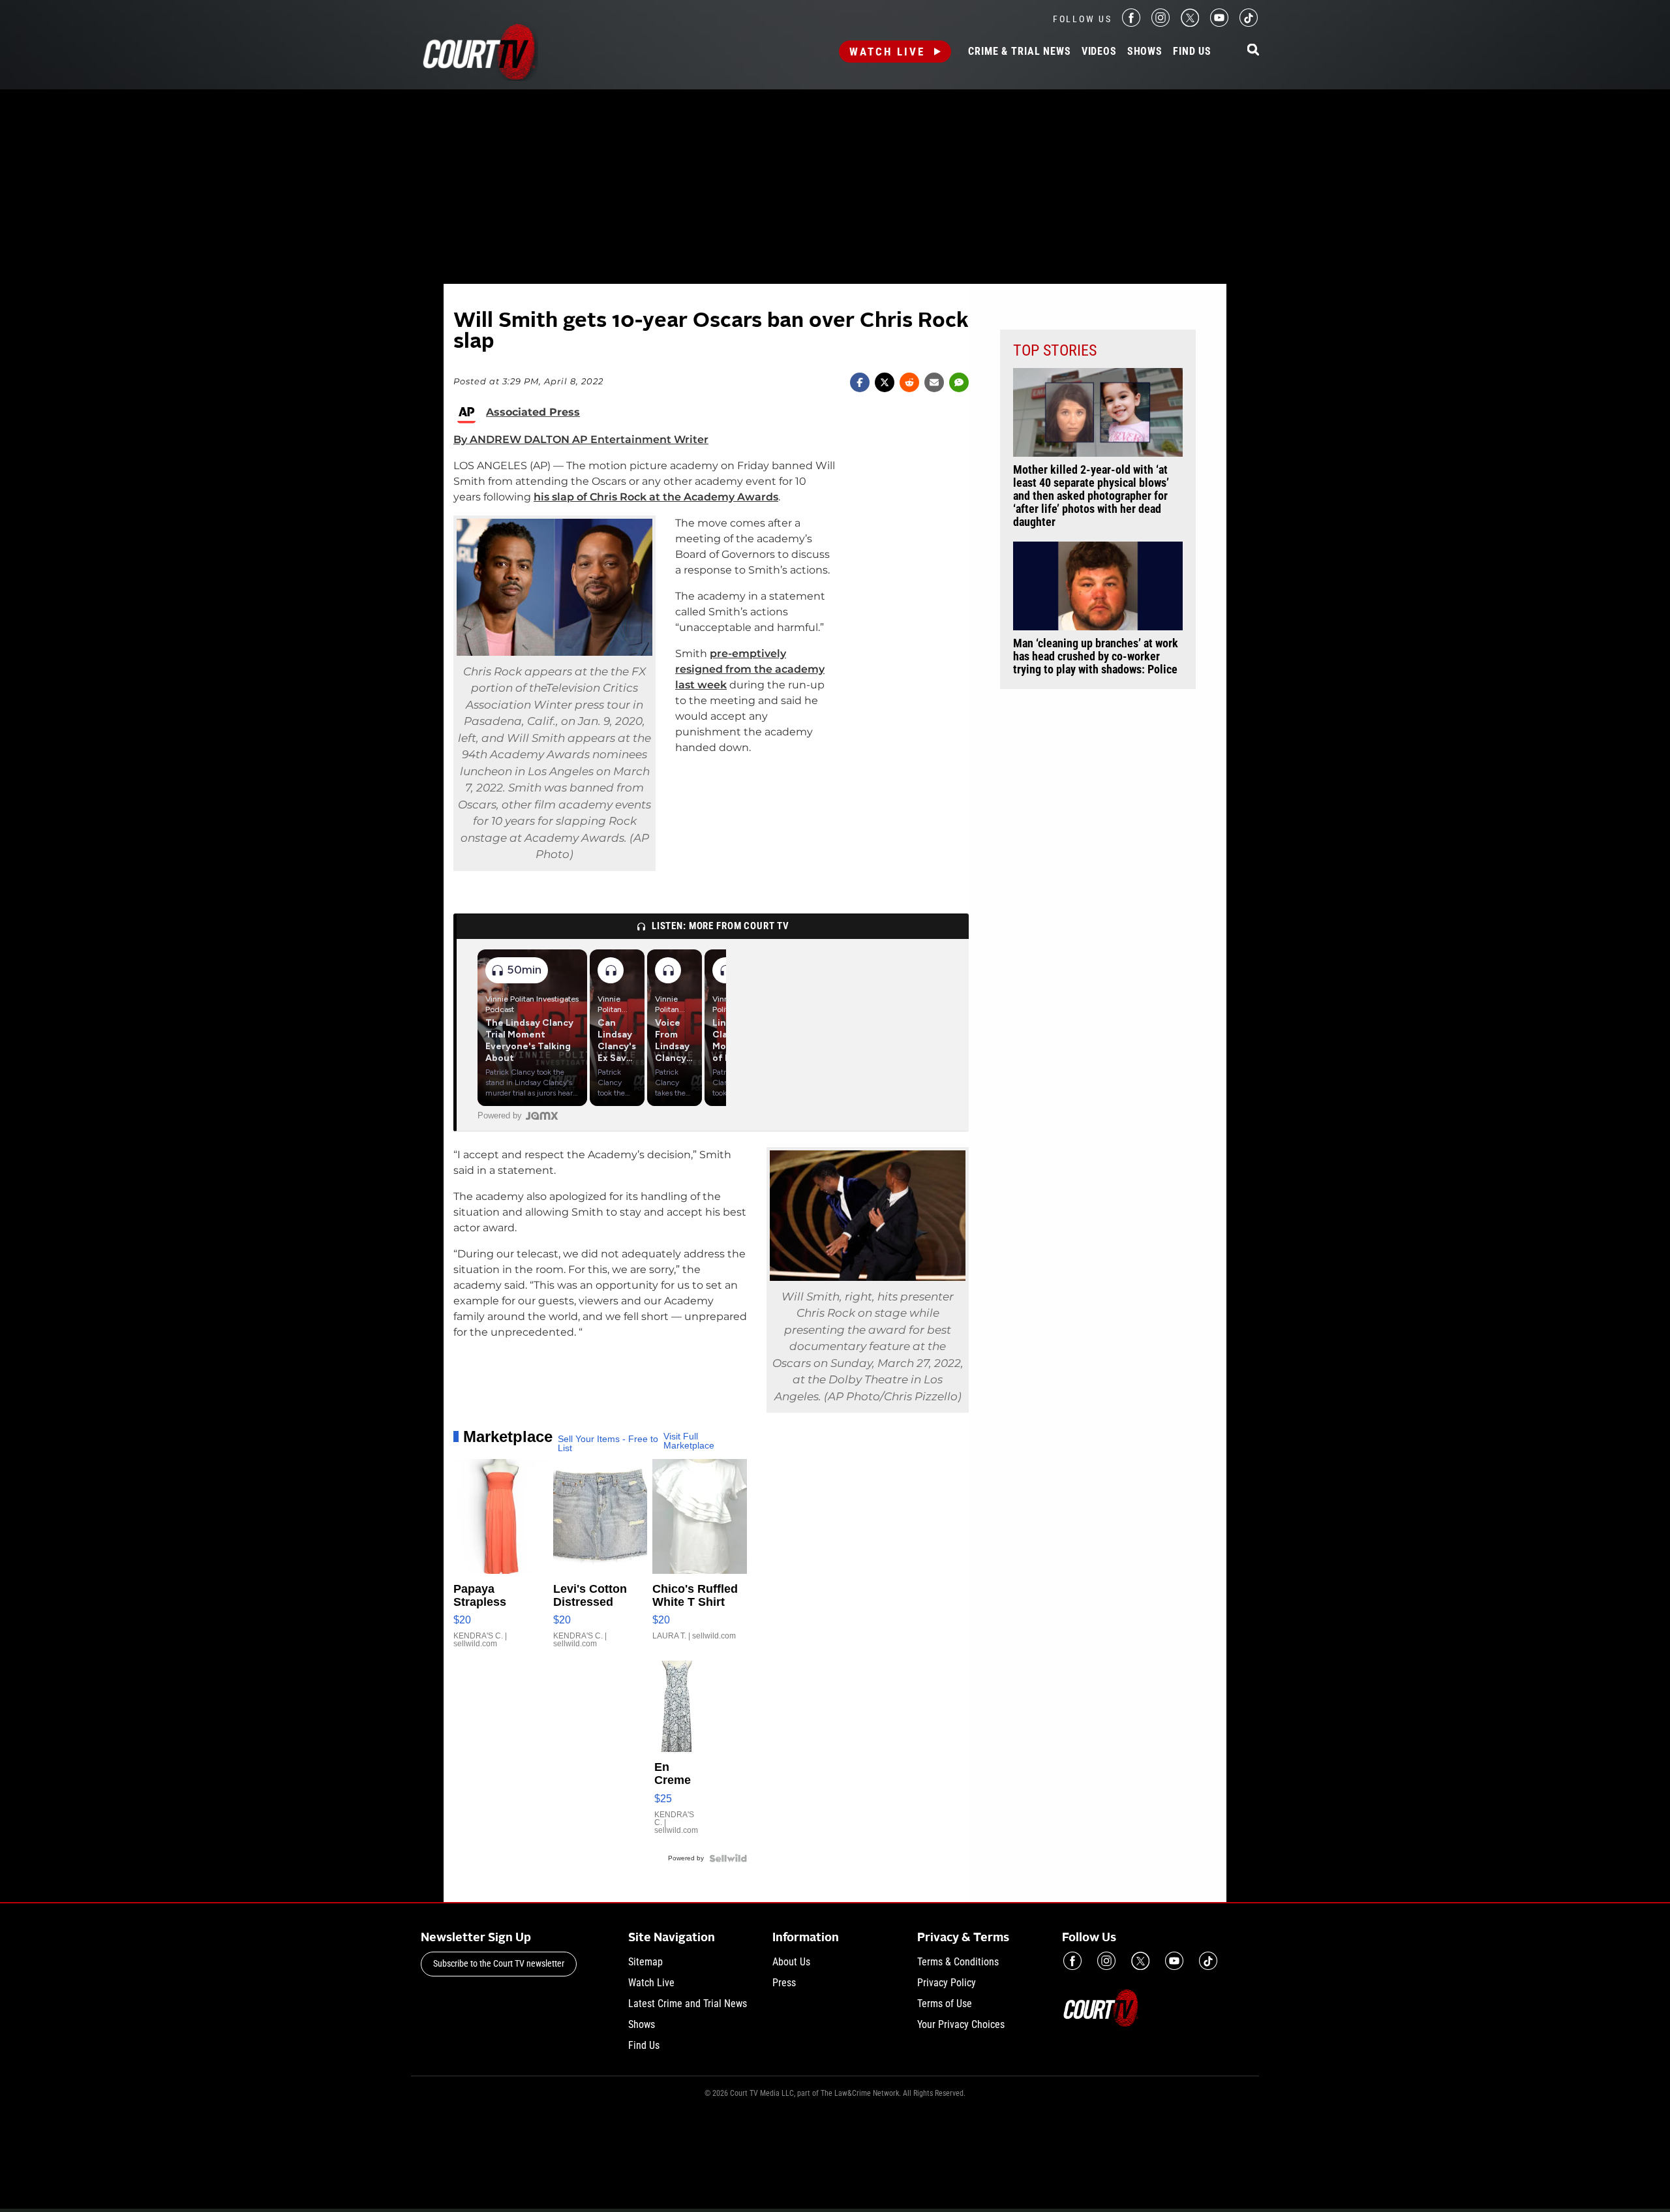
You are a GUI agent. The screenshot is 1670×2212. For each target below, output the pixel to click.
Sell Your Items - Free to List (608, 1443)
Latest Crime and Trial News (688, 2004)
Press (784, 1983)
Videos (1099, 52)
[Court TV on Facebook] (1131, 23)
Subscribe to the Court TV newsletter (499, 1963)
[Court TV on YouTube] (1219, 23)
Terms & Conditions (958, 1962)
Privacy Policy (947, 1983)
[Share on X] (885, 382)
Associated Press (533, 412)
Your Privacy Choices (961, 2024)
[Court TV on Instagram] (1161, 23)
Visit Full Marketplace (689, 1441)
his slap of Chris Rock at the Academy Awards (656, 497)
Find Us (1192, 52)
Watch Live (887, 52)
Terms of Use (945, 2004)
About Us (791, 1962)
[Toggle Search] (1253, 51)
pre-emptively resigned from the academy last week (750, 669)
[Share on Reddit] (909, 382)
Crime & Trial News (1019, 52)
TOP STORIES (1055, 350)
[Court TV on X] (1190, 23)
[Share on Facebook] (860, 382)
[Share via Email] (934, 382)
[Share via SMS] (959, 382)
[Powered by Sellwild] (728, 1858)
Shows (1145, 52)
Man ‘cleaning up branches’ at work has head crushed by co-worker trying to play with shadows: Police (1096, 656)
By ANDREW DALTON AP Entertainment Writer (581, 439)
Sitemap (645, 1962)
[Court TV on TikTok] (1249, 23)
